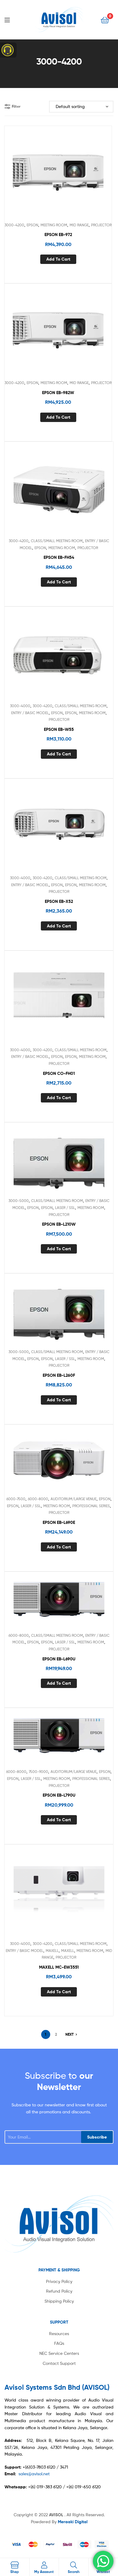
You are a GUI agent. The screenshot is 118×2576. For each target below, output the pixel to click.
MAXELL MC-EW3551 (59, 1967)
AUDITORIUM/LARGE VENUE (74, 1499)
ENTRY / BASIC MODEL (30, 713)
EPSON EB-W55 (59, 729)
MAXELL (52, 1951)
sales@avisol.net (34, 2474)
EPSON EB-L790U (59, 1795)
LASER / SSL (65, 1208)
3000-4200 (14, 225)
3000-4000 (20, 706)
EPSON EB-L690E (59, 1522)
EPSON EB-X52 (59, 901)
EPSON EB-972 (58, 235)
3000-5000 (19, 1201)
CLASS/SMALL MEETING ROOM (57, 541)
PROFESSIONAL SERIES (91, 1506)
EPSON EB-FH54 (59, 557)
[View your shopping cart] (105, 20)
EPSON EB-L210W (59, 1224)
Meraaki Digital (73, 2522)
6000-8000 (38, 1499)
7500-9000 (38, 1772)
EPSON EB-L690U (59, 1659)
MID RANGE (79, 225)
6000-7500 (16, 1499)
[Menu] (12, 19)
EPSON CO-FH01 (59, 1073)
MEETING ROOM (54, 225)
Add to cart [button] (58, 259)
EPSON (32, 225)
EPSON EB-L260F (59, 1375)
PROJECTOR (101, 225)
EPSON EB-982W (58, 393)
